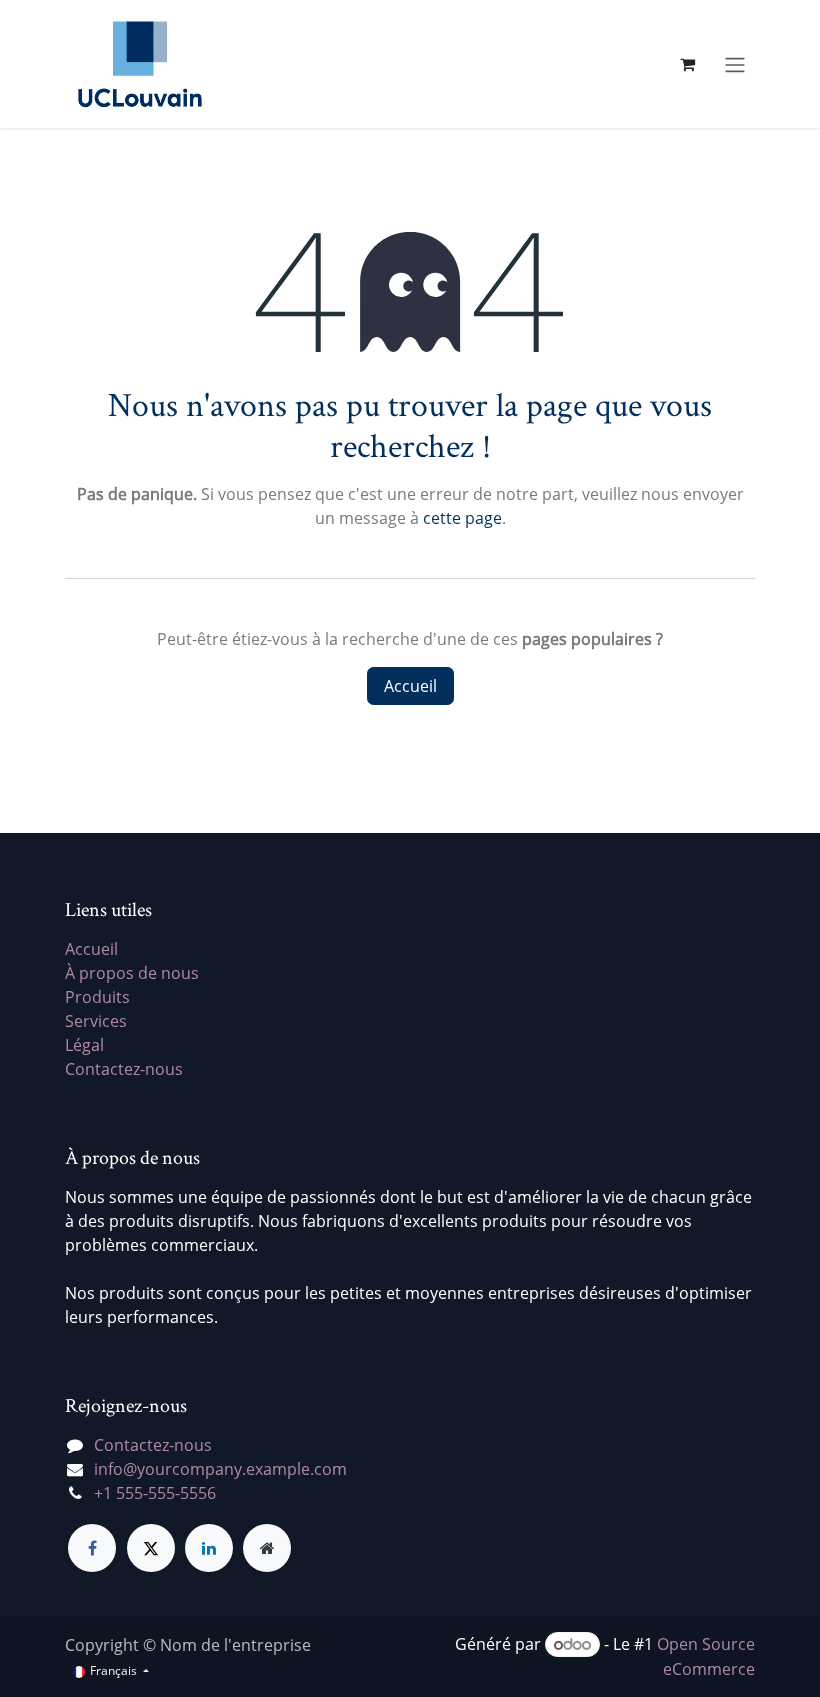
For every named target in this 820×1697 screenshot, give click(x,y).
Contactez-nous (124, 1069)
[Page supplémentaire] (267, 1548)
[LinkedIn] (209, 1548)
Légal (84, 1045)
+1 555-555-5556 (155, 1493)
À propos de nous (132, 973)
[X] (151, 1548)
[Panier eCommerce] (687, 64)
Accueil (410, 686)
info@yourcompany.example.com (220, 1469)
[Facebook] (92, 1548)
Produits (97, 997)
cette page (462, 518)
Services (96, 1021)
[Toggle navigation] (735, 64)
